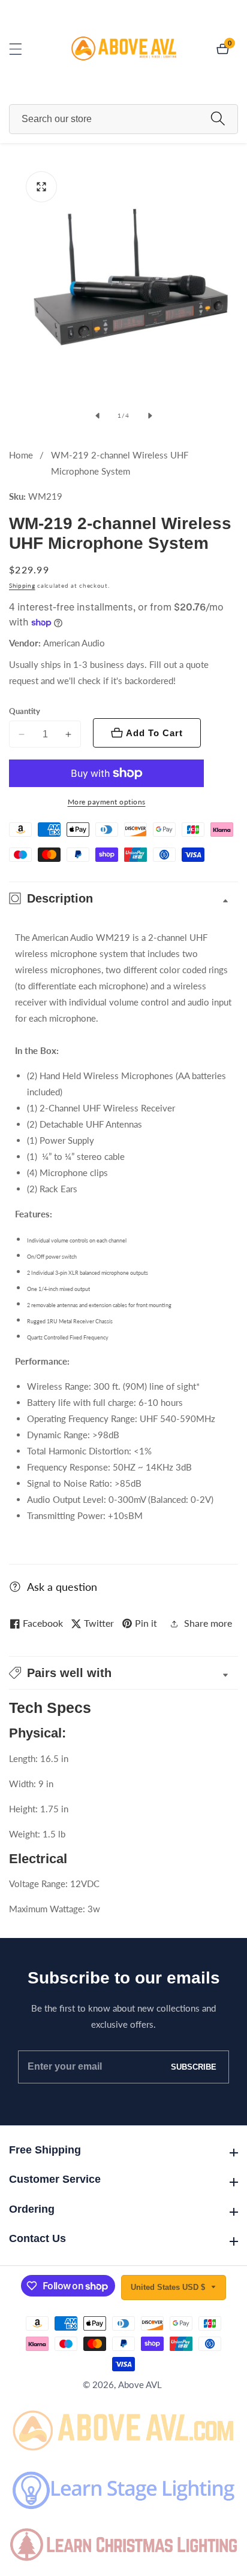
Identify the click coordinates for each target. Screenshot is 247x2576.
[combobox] (123, 119)
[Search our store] (218, 119)
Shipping (22, 585)
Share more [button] (208, 1623)
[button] (123, 1673)
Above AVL (140, 2385)
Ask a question (62, 1587)
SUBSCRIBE (194, 2067)
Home (21, 455)
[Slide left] (97, 416)
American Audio (74, 643)
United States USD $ (169, 2287)
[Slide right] (150, 416)
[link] (123, 2428)
